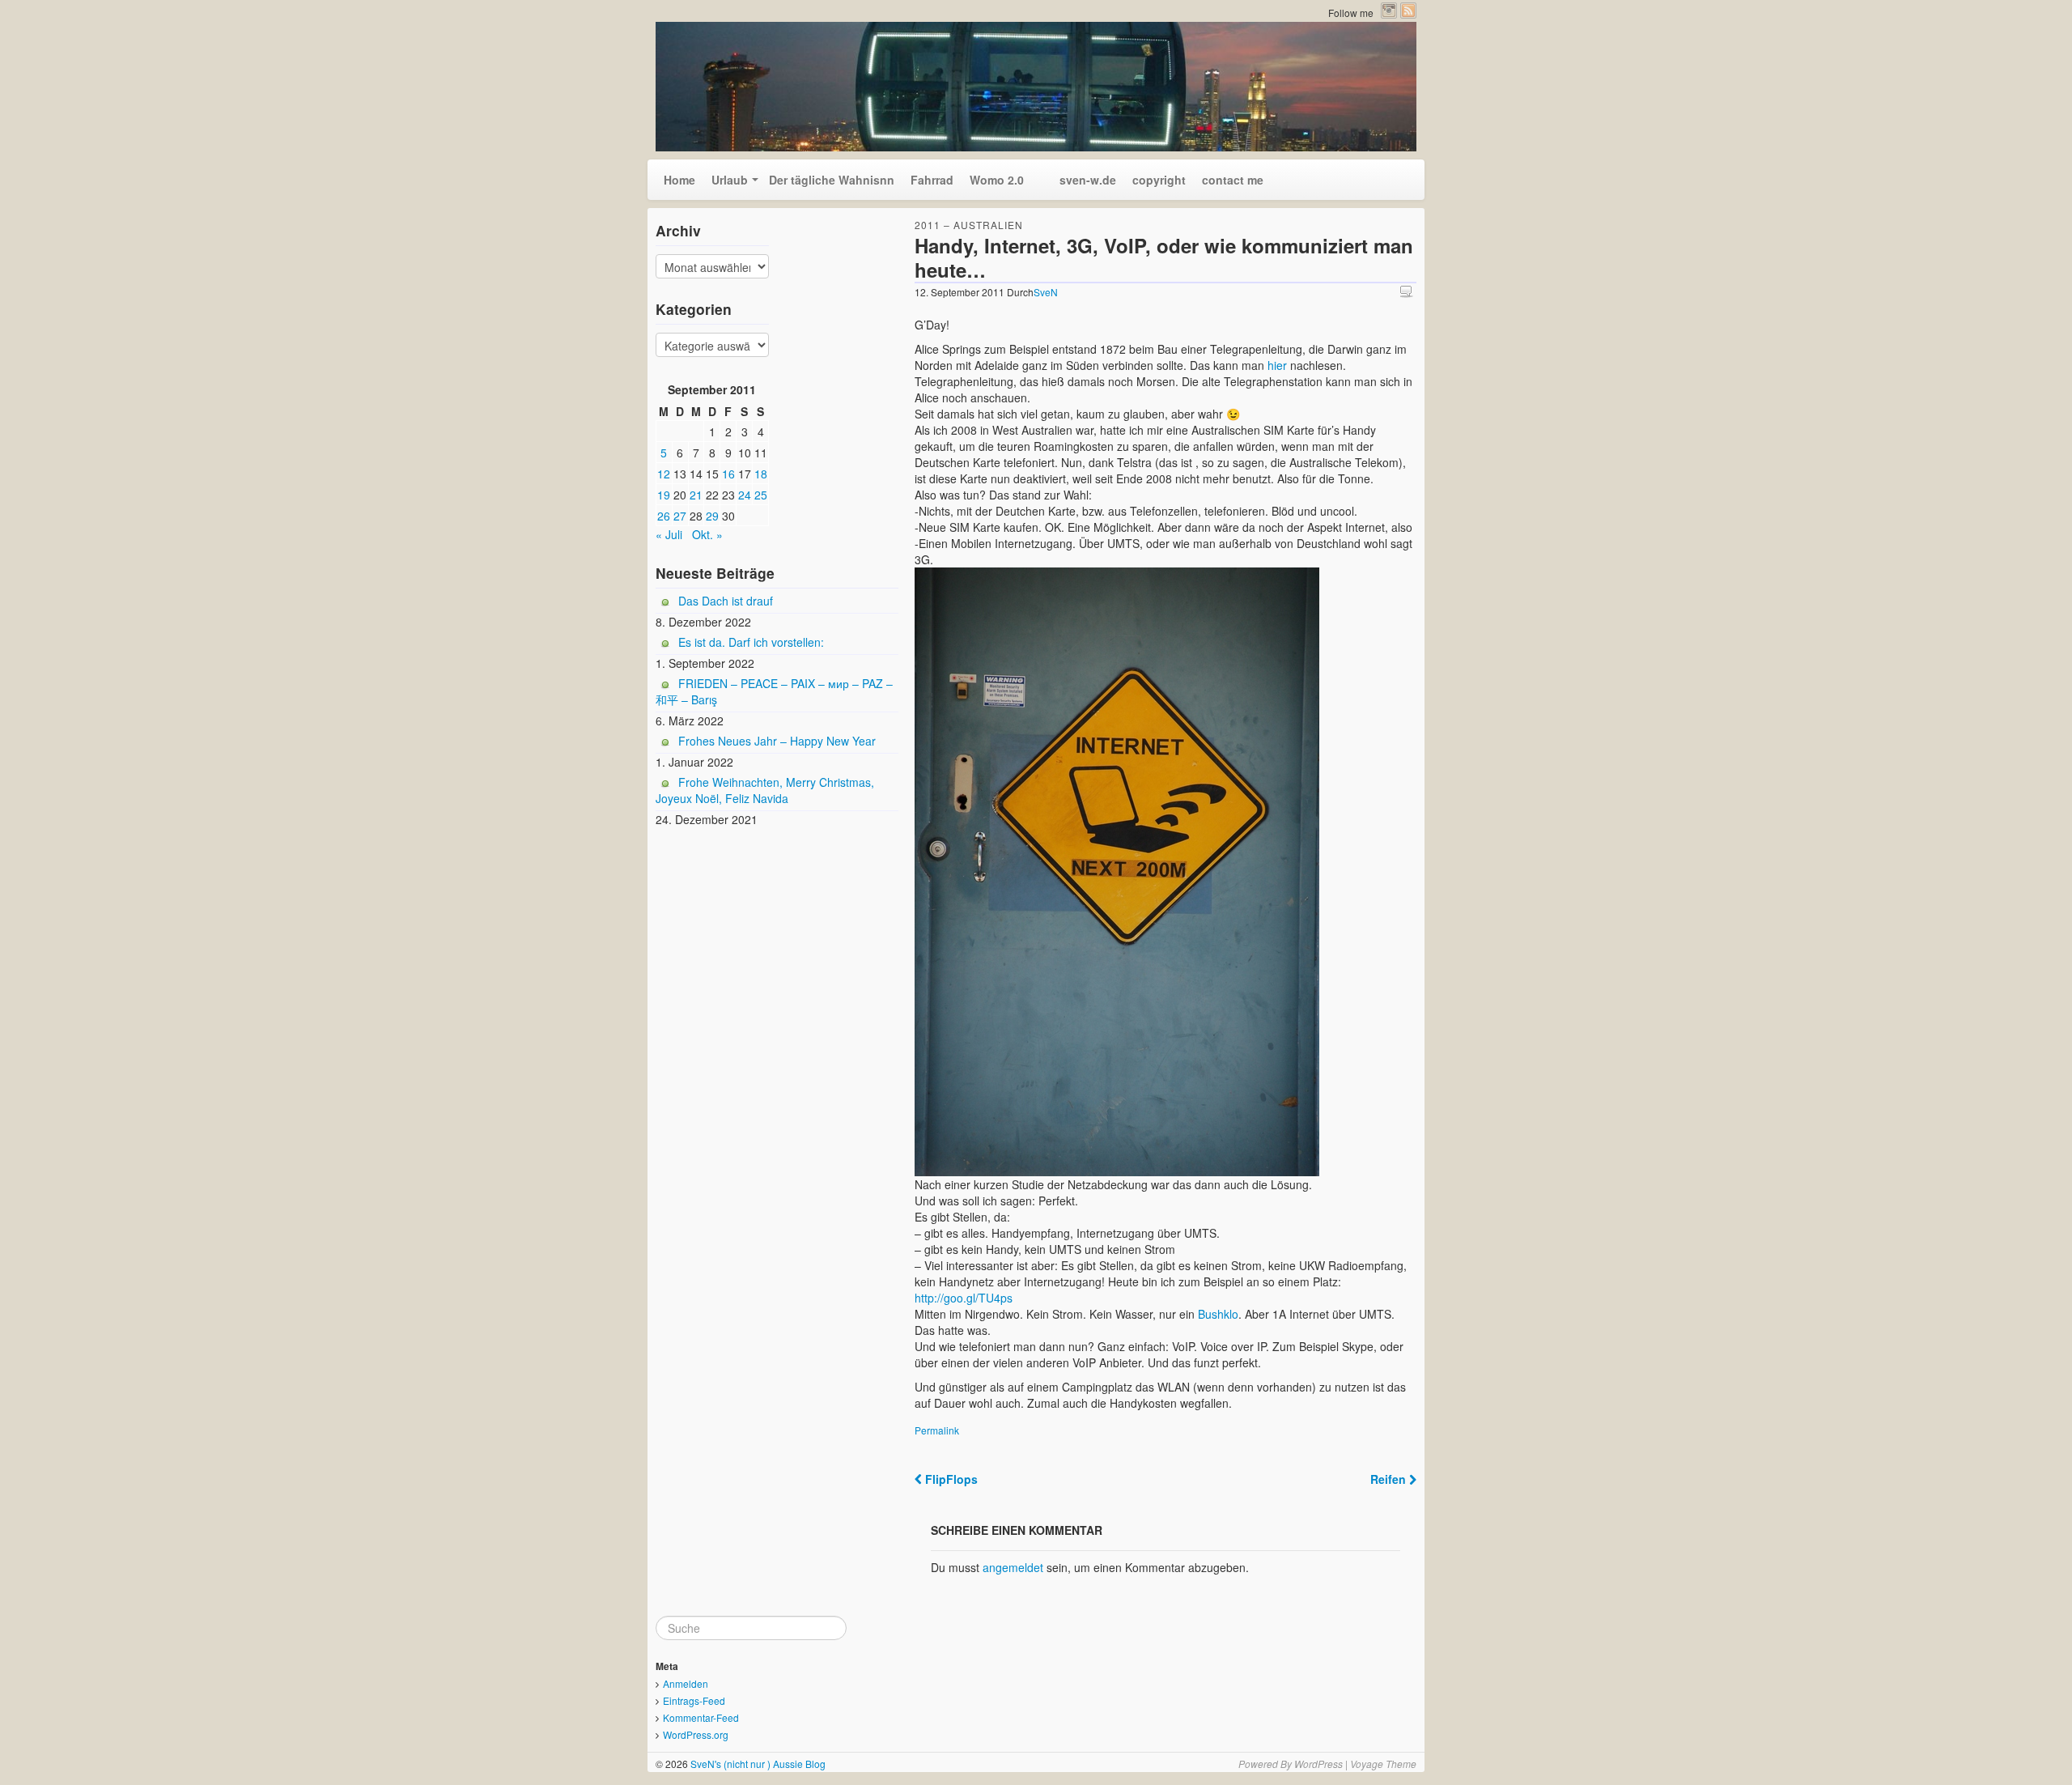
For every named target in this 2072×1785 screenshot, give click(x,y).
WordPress (1318, 1764)
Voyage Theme (1383, 1764)
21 (696, 495)
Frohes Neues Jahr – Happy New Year (777, 741)
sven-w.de (1078, 180)
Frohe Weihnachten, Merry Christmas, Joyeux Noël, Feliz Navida (765, 790)
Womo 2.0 (997, 180)
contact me (1233, 180)
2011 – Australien (969, 225)
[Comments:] (1408, 291)
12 (664, 474)
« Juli (669, 534)
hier (1279, 365)
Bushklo (1216, 1314)
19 (664, 495)
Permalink (937, 1430)
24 (745, 495)
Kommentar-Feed (701, 1717)
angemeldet (1013, 1567)
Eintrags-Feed (694, 1700)
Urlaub (730, 180)
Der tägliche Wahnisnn (832, 180)
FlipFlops (950, 1479)
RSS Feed (1408, 11)
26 (664, 516)
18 (761, 474)
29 (712, 516)
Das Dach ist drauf (726, 601)
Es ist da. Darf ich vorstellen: (751, 642)
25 (761, 495)
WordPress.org (696, 1734)
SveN (1046, 292)
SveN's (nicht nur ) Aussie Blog (757, 1764)
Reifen (1390, 1479)
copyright (1159, 180)
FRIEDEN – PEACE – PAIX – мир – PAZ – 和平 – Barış (774, 691)
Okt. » (707, 534)
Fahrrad (932, 180)
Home (679, 180)
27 (680, 516)
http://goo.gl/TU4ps (964, 1298)
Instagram (1389, 11)
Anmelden (686, 1683)
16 (728, 474)
